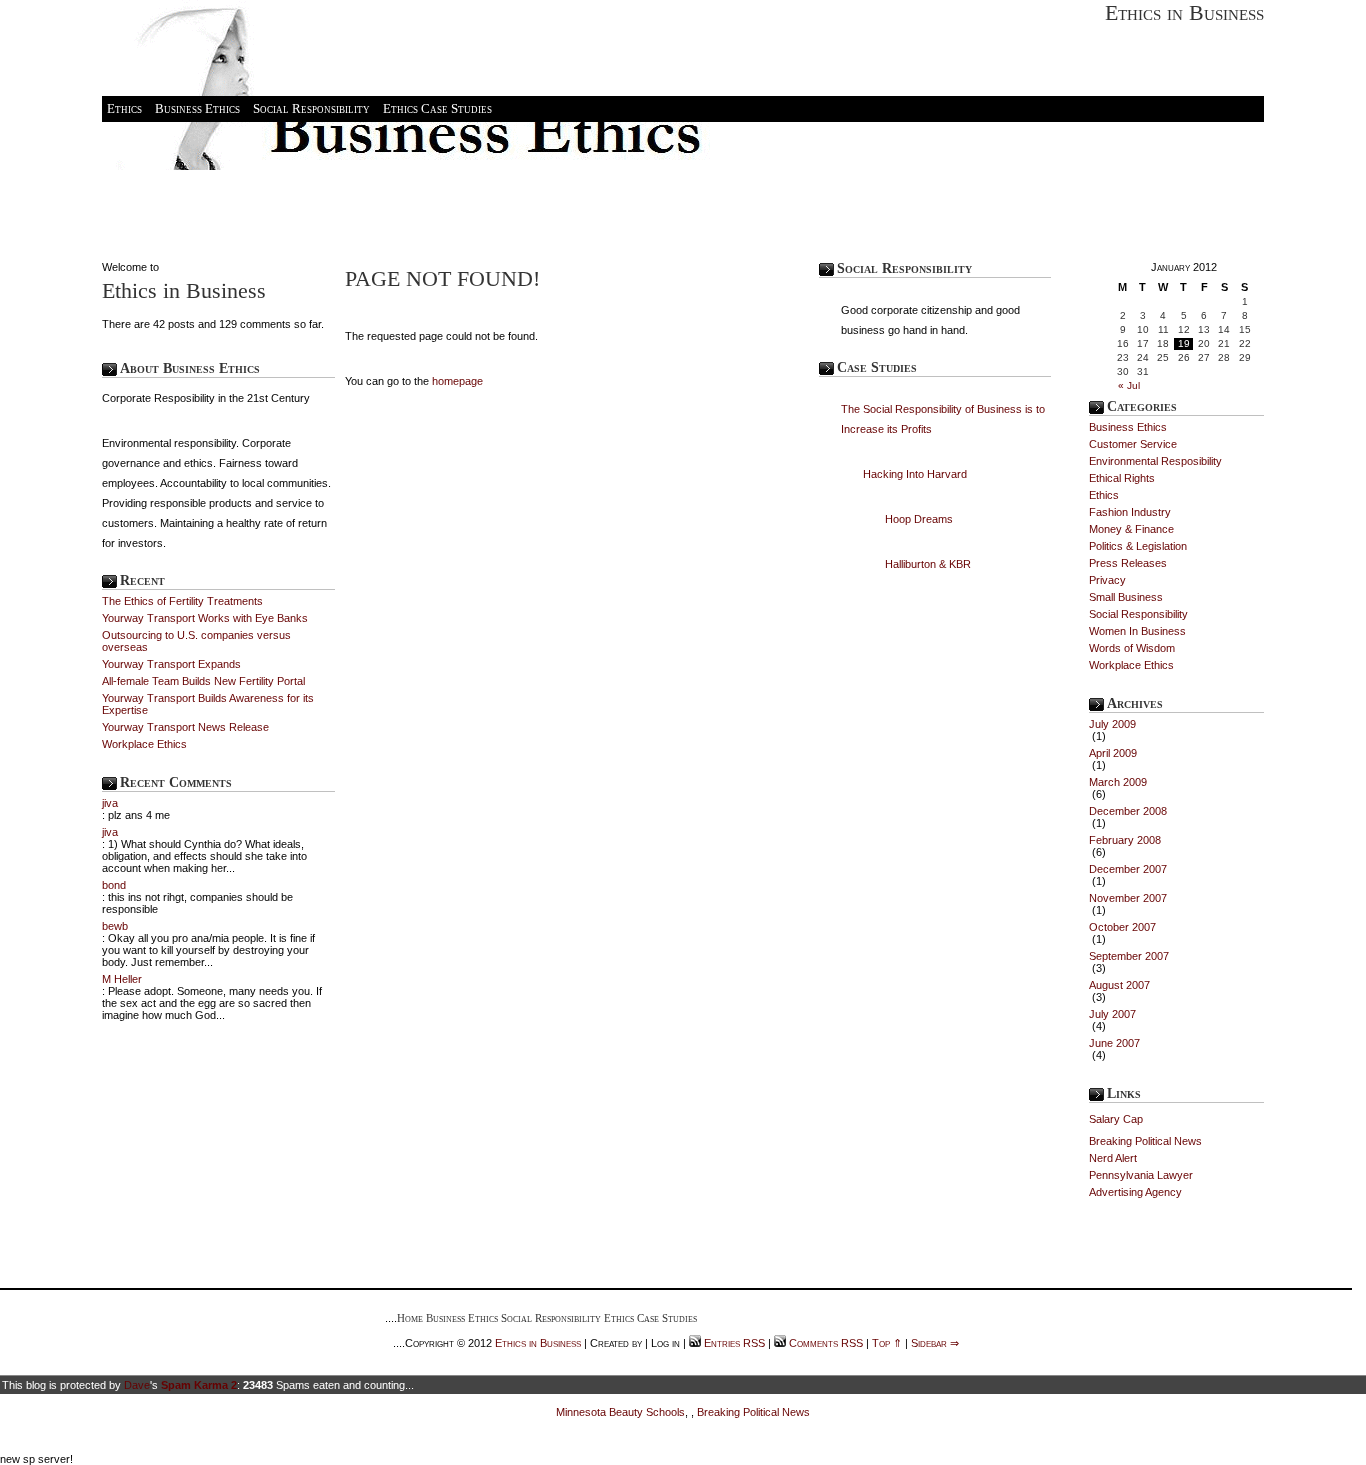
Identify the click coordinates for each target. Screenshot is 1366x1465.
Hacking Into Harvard (915, 474)
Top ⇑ (887, 1343)
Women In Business (1137, 631)
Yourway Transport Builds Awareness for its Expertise (208, 704)
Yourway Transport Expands (171, 664)
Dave (137, 1385)
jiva (110, 803)
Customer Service (1133, 444)
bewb (115, 926)
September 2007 (1129, 956)
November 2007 (1128, 898)
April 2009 (1113, 753)
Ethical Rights (1122, 478)
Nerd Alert (1113, 1158)
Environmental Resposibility (1155, 461)
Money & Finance (1131, 529)
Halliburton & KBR (928, 564)
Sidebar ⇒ (935, 1343)
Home (410, 1318)
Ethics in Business (1184, 12)
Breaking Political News (1145, 1141)
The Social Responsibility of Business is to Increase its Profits (943, 419)
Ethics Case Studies (437, 108)
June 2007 (1114, 1043)
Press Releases (1128, 563)
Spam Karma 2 (199, 1385)
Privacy (1107, 580)
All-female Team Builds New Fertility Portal (203, 681)
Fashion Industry (1130, 512)
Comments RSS (826, 1343)
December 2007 (1128, 869)
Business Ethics (197, 108)
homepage (457, 381)
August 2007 (1119, 985)
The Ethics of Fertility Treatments (182, 601)
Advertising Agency (1135, 1192)
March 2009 (1118, 782)
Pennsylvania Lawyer (1141, 1175)
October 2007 (1122, 927)
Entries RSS (734, 1343)
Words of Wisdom (1132, 648)
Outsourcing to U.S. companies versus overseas (196, 641)
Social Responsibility (311, 108)
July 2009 (1112, 724)
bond (114, 885)
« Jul (1129, 386)
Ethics (124, 108)
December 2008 (1128, 811)
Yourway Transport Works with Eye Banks (205, 618)
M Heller (122, 979)
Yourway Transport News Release (185, 727)
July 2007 (1112, 1014)
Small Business (1126, 597)
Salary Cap (1116, 1119)
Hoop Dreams (919, 519)
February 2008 (1125, 840)
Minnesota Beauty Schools (620, 1412)
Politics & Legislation (1138, 546)
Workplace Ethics (144, 744)
